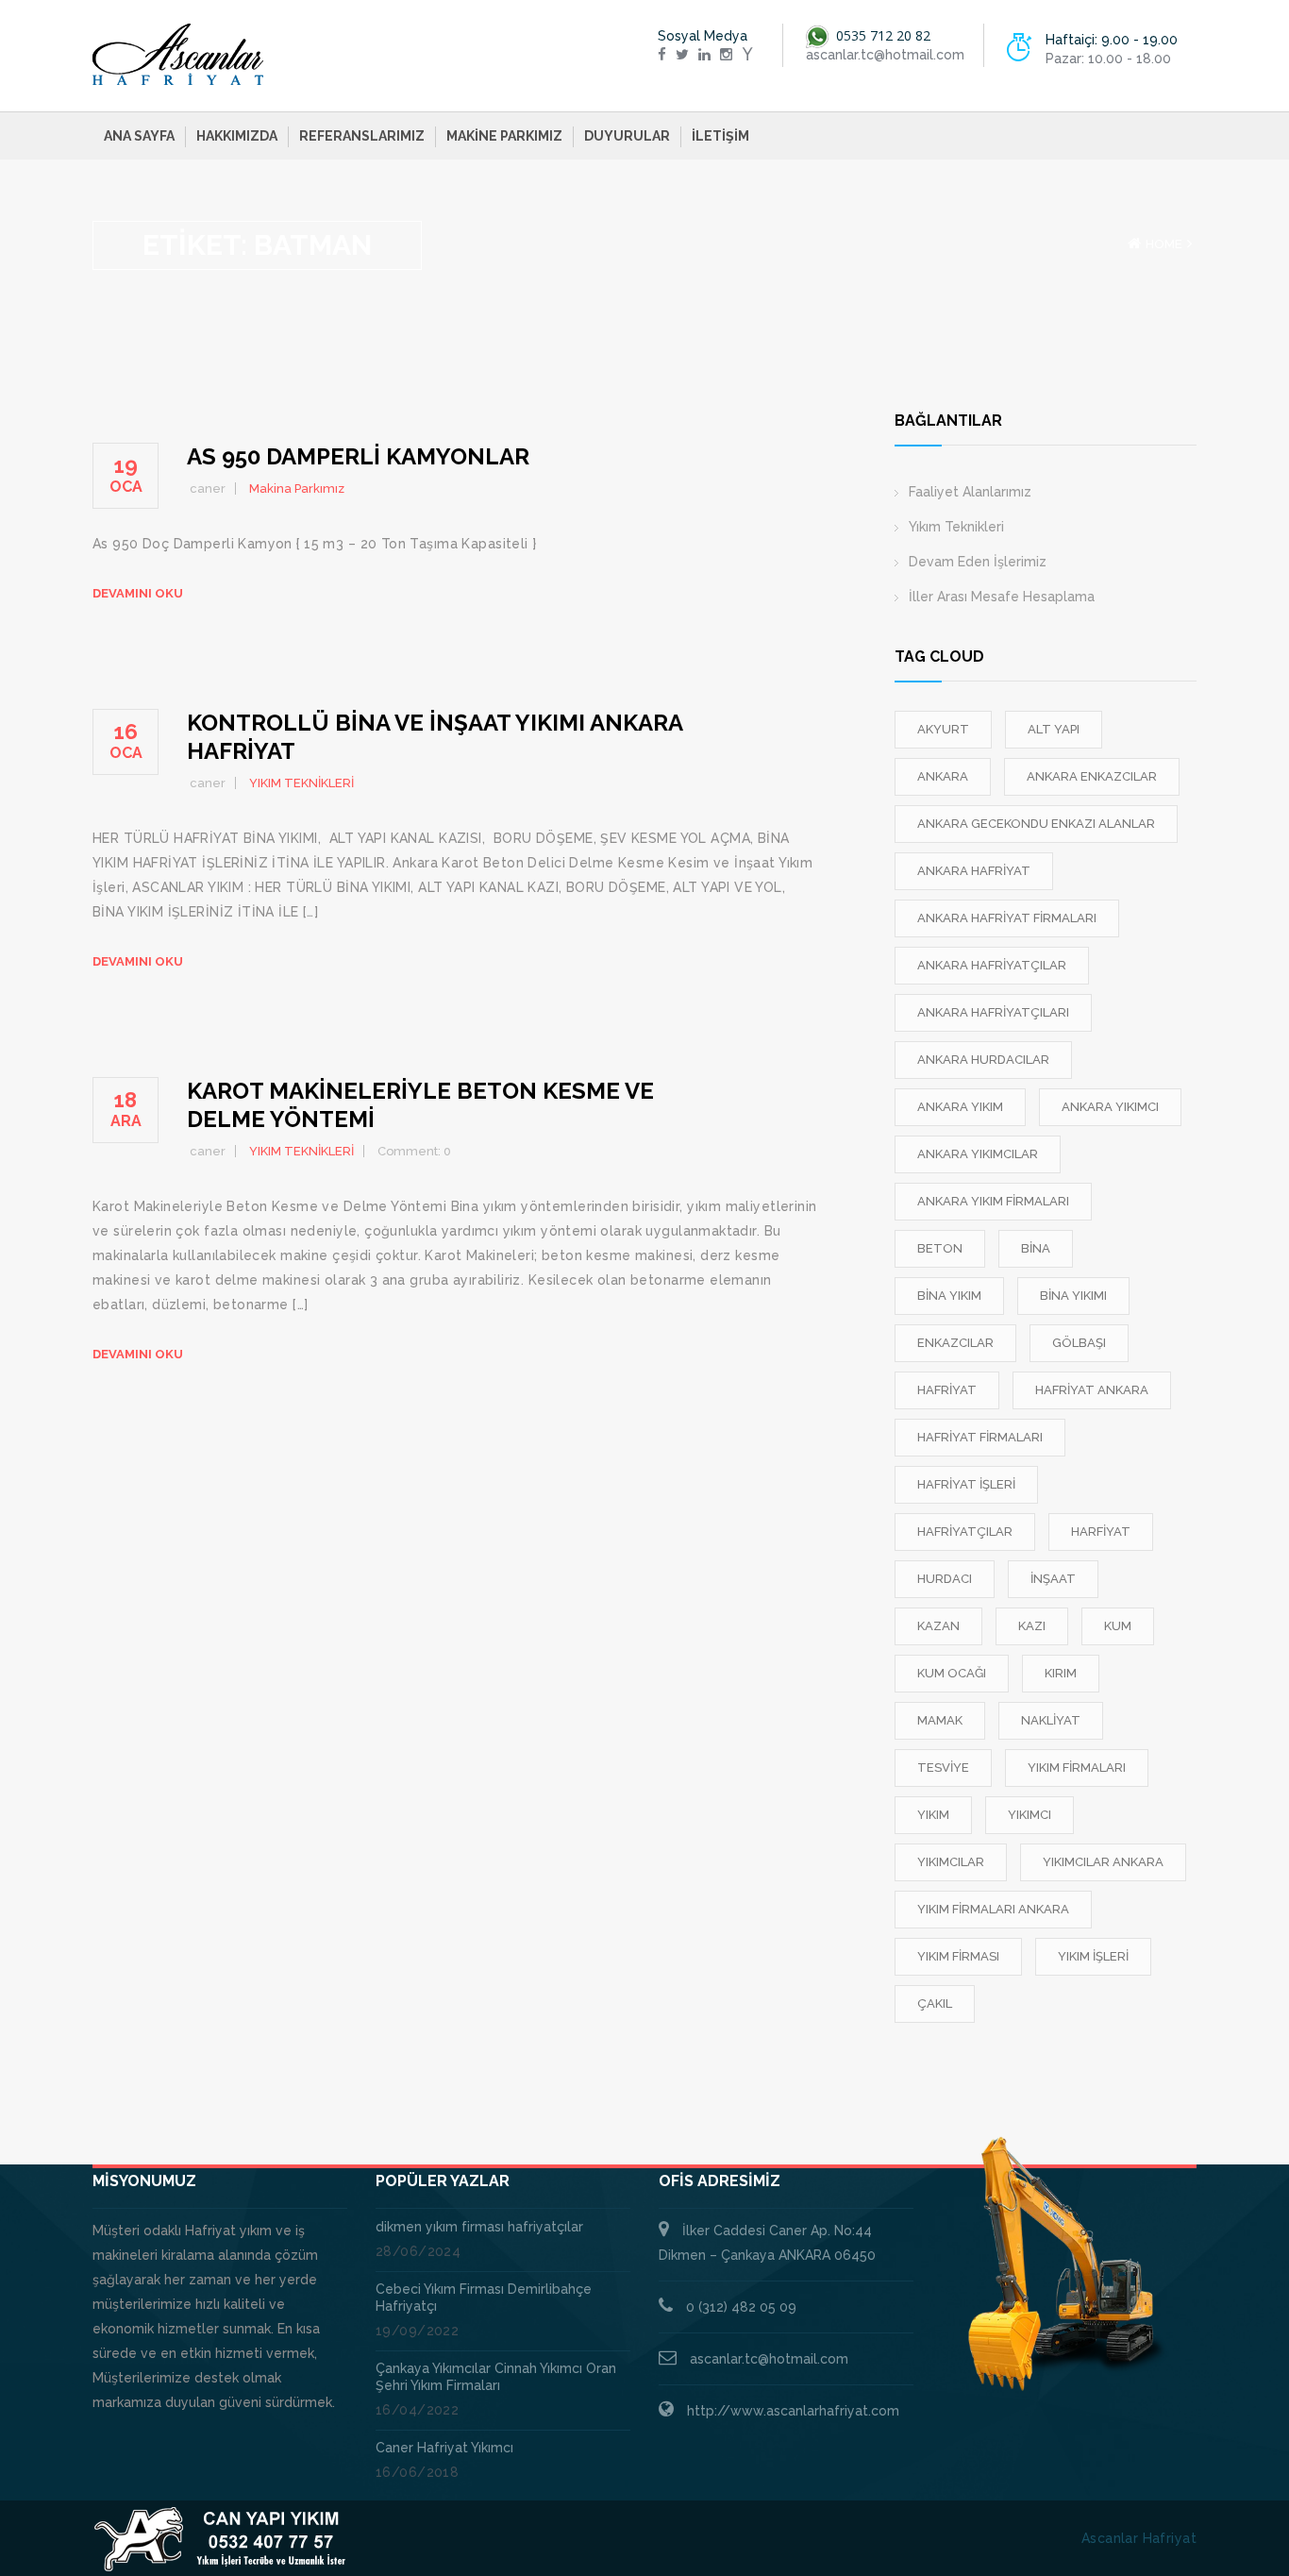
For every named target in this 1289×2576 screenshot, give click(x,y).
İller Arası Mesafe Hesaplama (1002, 597)
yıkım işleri (1093, 1956)
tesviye (943, 1768)
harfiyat (1101, 1532)
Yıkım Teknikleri (956, 527)
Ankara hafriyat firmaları (1007, 918)
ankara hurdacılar (983, 1060)
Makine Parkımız (504, 136)
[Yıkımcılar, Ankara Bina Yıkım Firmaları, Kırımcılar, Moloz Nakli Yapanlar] (178, 55)
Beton (940, 1248)
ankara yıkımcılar (978, 1154)
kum (1118, 1626)
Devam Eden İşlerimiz (978, 562)
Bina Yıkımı (1073, 1296)
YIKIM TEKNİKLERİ (301, 783)
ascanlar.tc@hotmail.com (769, 2359)
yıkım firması (958, 1956)
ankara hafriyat (974, 871)
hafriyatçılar (965, 1532)
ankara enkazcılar (1092, 776)
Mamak (940, 1720)
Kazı (1032, 1626)
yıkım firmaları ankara (993, 1909)
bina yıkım (949, 1296)
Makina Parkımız (297, 488)
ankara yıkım (960, 1107)
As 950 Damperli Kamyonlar (358, 456)
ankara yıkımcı (1110, 1107)
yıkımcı (1030, 1815)
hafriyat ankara (1092, 1390)
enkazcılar (955, 1343)
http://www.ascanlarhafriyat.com (793, 2411)
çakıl (935, 2004)
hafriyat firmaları (980, 1437)
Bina (1036, 1248)
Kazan (938, 1626)
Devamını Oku (138, 593)
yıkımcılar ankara (1103, 1862)
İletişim (720, 136)
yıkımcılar (951, 1862)
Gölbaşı (1079, 1343)
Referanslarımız (362, 136)
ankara (943, 776)
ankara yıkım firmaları (993, 1201)
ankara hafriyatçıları (993, 1012)
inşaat (1053, 1579)
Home (1164, 244)
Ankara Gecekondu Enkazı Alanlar (1036, 824)
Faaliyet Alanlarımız (970, 492)
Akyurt (943, 729)
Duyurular (627, 136)
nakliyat (1051, 1720)
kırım (1061, 1673)
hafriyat (947, 1390)
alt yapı (1054, 729)
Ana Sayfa (139, 136)
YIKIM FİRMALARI (1077, 1768)
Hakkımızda (237, 136)
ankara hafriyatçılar (992, 965)
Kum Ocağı (952, 1673)
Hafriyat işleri (966, 1484)
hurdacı (945, 1579)
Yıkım (933, 1815)
